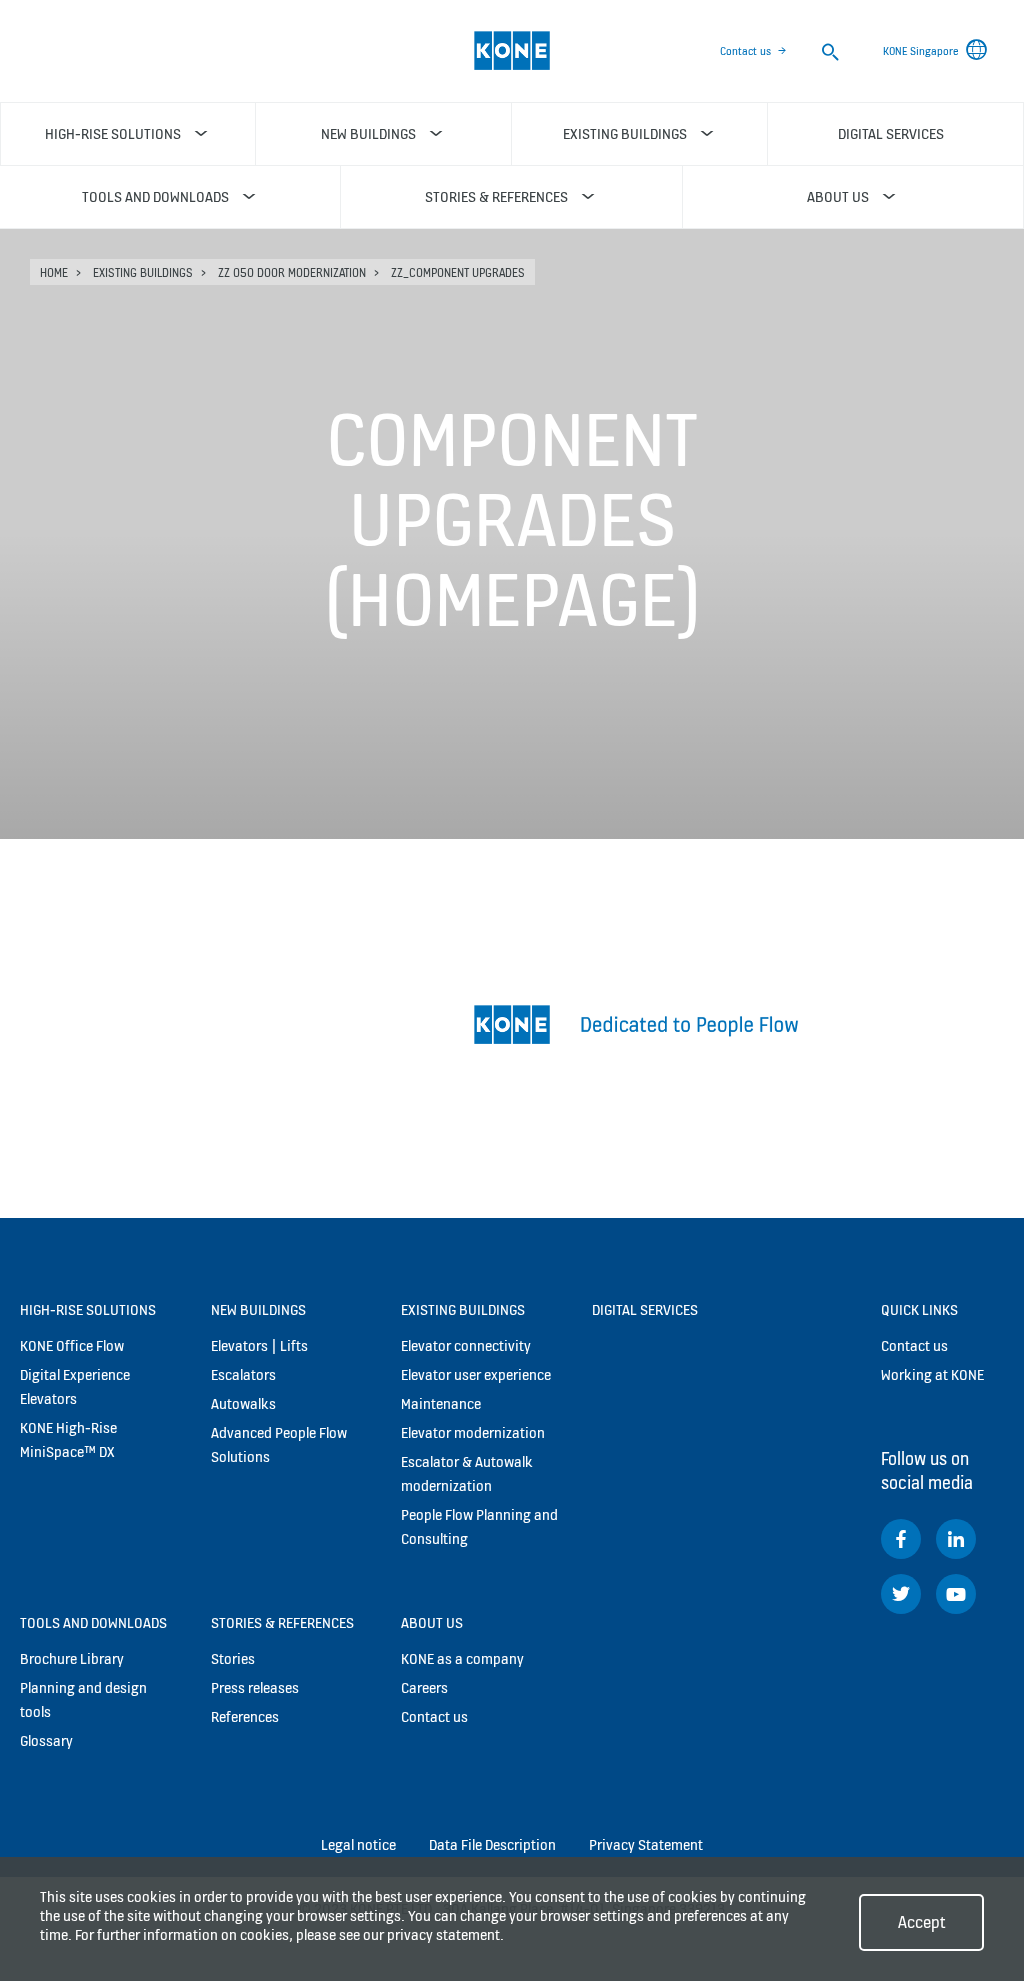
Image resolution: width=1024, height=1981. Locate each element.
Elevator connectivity (466, 1345)
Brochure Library (72, 1658)
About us (432, 1622)
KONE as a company (462, 1658)
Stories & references (282, 1622)
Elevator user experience (476, 1374)
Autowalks (243, 1403)
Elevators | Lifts (259, 1345)
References (245, 1716)
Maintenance (441, 1403)
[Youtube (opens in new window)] (956, 1594)
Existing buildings (143, 272)
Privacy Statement (646, 1844)
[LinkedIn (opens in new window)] (956, 1539)
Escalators (243, 1374)
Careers (424, 1687)
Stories (233, 1658)
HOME (54, 272)
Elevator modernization (473, 1432)
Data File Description (492, 1844)
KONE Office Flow (72, 1345)
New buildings (258, 1309)
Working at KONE (932, 1374)
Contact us (745, 51)
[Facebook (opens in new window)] (901, 1539)
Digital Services (645, 1309)
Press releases (255, 1687)
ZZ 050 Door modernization (292, 272)
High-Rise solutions (88, 1309)
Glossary (46, 1740)
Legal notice (358, 1844)
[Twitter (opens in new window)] (901, 1594)
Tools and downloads (93, 1622)
